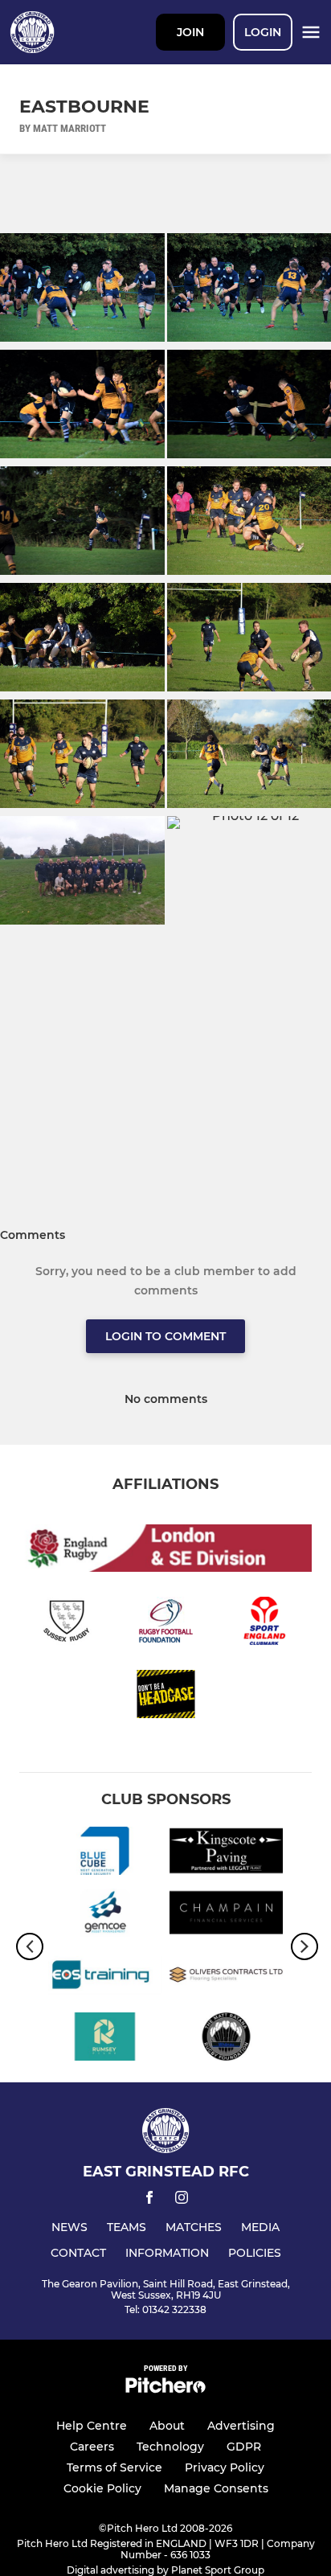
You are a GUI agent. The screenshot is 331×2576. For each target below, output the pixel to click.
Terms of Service (114, 2467)
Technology (170, 2447)
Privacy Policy (225, 2467)
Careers (92, 2447)
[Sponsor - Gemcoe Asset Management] (105, 1916)
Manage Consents (216, 2488)
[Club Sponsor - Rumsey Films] (105, 2039)
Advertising (241, 2426)
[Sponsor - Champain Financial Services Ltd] (226, 1916)
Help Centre (92, 2426)
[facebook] (149, 2200)
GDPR (244, 2447)
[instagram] (182, 2200)
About (167, 2426)
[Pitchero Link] (165, 2389)
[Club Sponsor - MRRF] (226, 2039)
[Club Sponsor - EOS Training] (105, 1977)
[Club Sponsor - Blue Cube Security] (105, 1854)
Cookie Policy (102, 2488)
